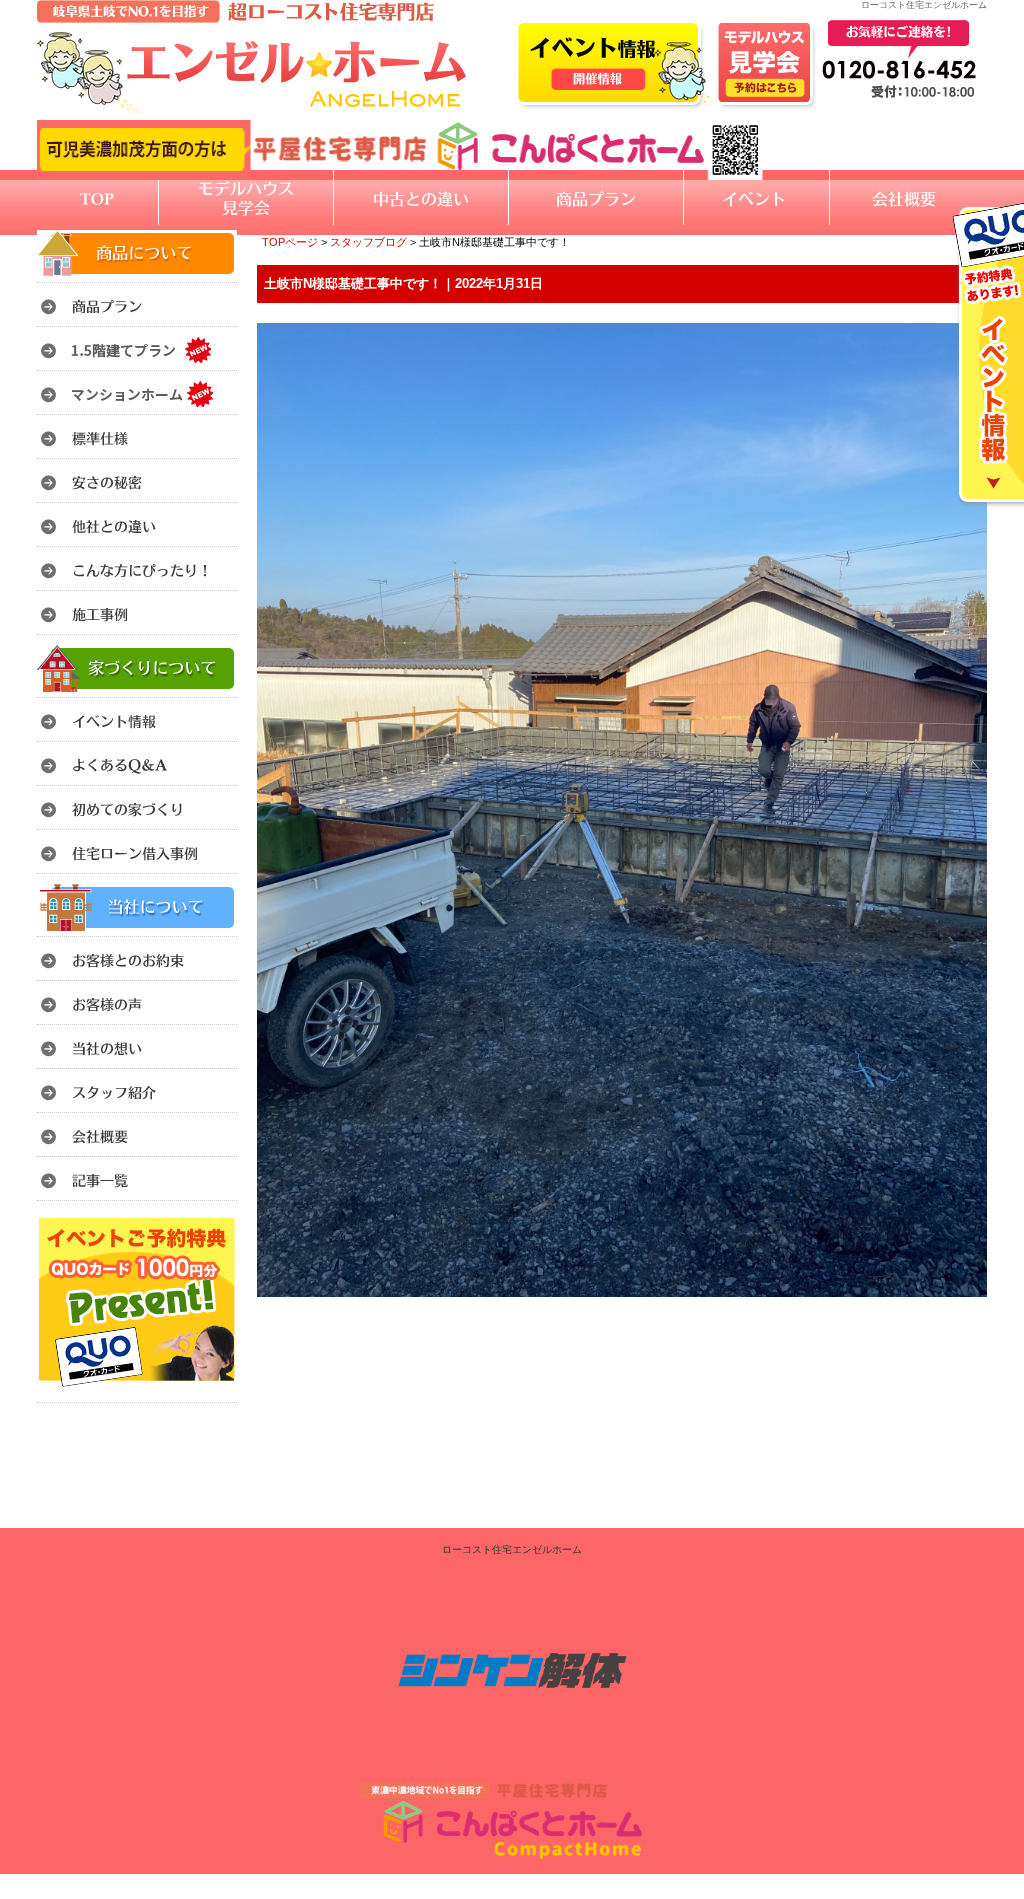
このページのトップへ (936, 1322)
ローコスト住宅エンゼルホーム (512, 1549)
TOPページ (290, 242)
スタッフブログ (368, 242)
